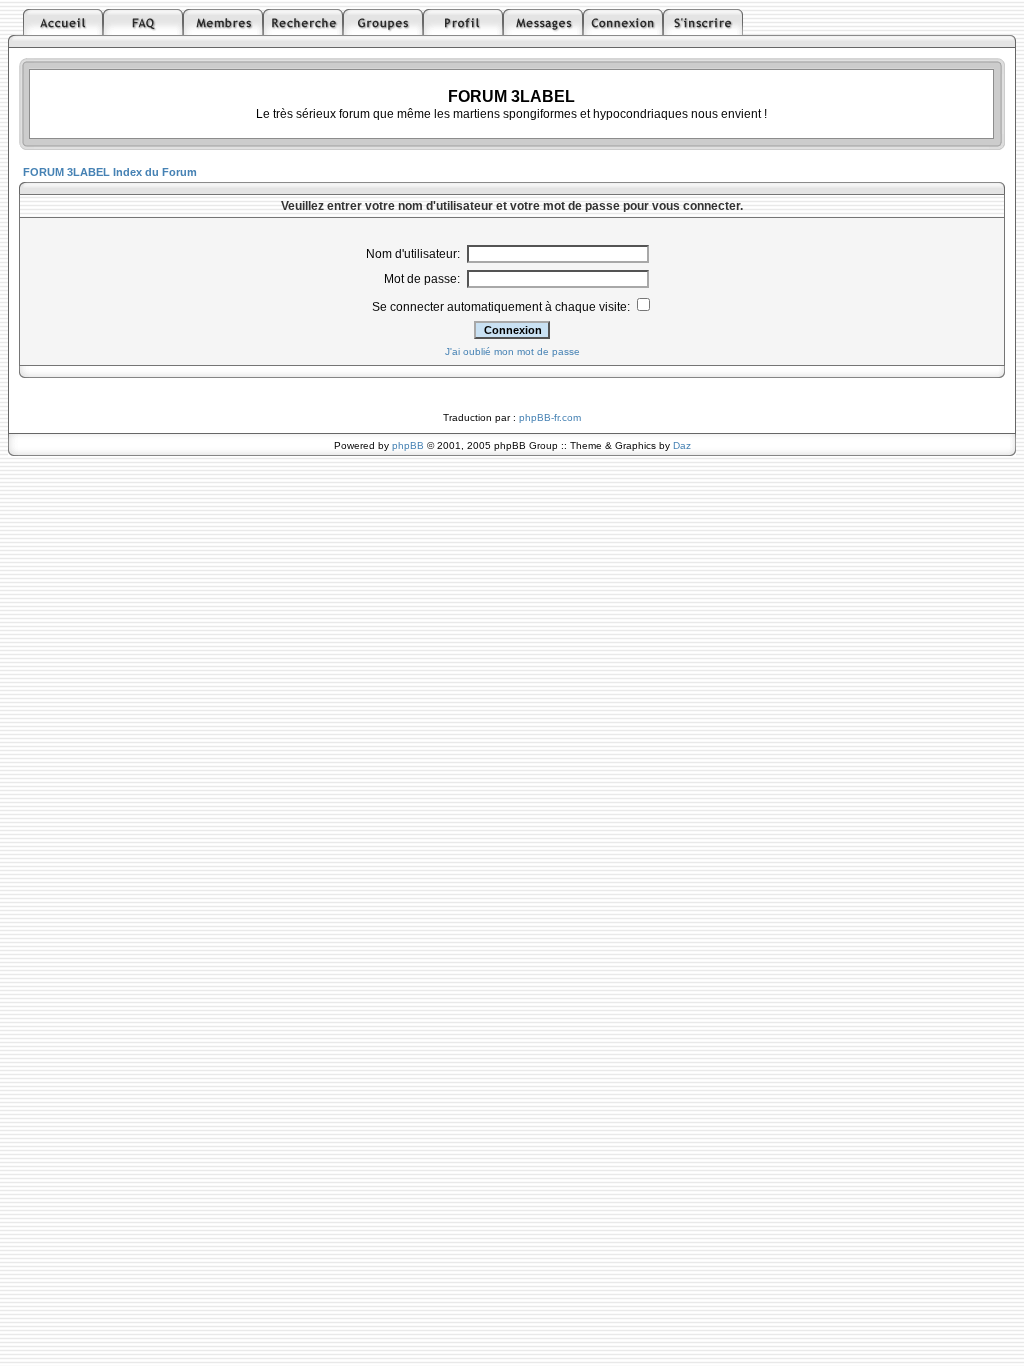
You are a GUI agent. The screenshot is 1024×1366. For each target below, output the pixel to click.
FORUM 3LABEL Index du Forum (110, 172)
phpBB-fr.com (550, 417)
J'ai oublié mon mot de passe (512, 351)
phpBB (408, 445)
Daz (682, 445)
